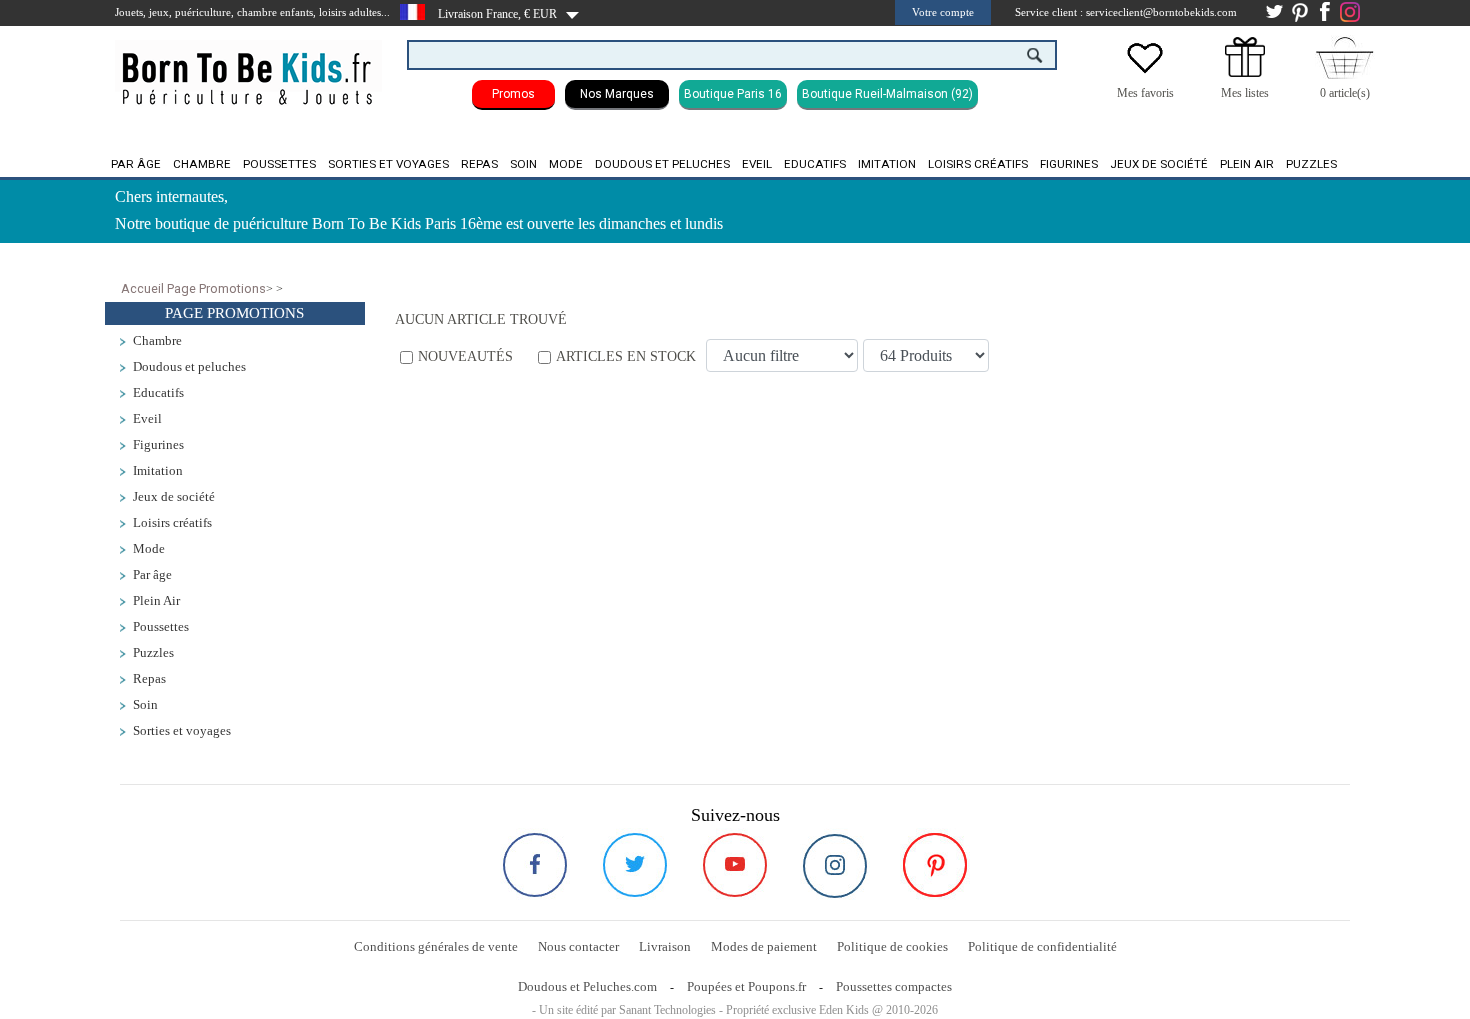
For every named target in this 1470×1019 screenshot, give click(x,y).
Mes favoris (1145, 93)
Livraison (665, 946)
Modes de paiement (764, 946)
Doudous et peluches (662, 164)
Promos (513, 94)
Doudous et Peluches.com (587, 986)
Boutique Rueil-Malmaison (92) (887, 94)
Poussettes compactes (894, 986)
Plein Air (1247, 164)
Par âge (136, 164)
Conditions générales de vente (436, 946)
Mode (566, 164)
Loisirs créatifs (978, 164)
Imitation (887, 164)
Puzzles (1311, 164)
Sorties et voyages (388, 164)
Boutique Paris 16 (733, 94)
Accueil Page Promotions (193, 288)
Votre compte (943, 12)
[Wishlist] (1145, 73)
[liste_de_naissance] (1245, 73)
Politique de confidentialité (1042, 946)
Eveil (757, 164)
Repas (479, 164)
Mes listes (1245, 93)
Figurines (1069, 164)
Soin (523, 164)
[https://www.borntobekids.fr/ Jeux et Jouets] (248, 66)
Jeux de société (1159, 164)
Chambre (202, 164)
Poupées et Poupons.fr (746, 986)
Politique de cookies (892, 946)
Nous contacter (578, 946)
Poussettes (279, 164)
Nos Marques (617, 94)
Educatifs (815, 164)
